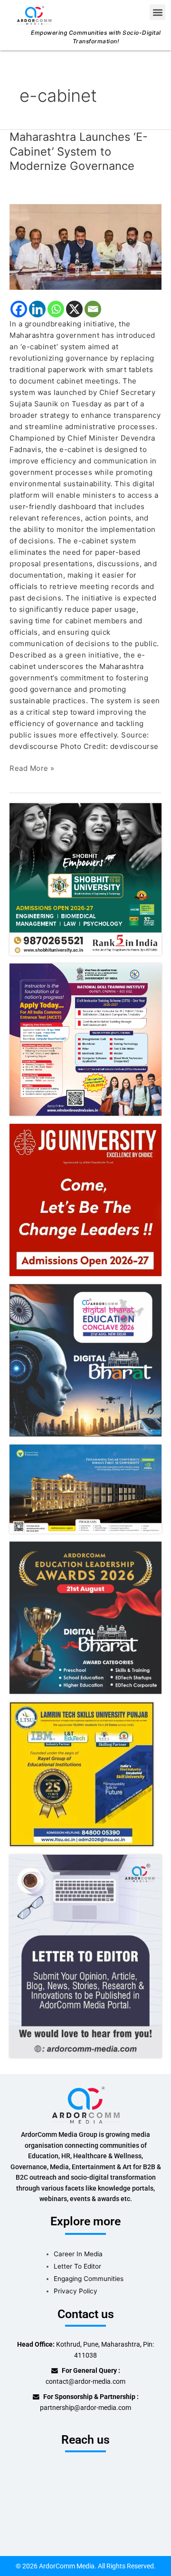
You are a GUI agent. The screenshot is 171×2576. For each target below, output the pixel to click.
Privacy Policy (76, 2291)
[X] (74, 309)
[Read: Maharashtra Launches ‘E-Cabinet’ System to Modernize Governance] (85, 247)
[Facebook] (19, 309)
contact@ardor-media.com (85, 2381)
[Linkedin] (37, 309)
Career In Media (78, 2254)
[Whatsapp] (56, 309)
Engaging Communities (89, 2279)
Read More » (32, 768)
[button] (157, 12)
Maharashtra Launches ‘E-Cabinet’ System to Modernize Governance (79, 152)
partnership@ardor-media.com (85, 2408)
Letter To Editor (77, 2266)
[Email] (93, 309)
